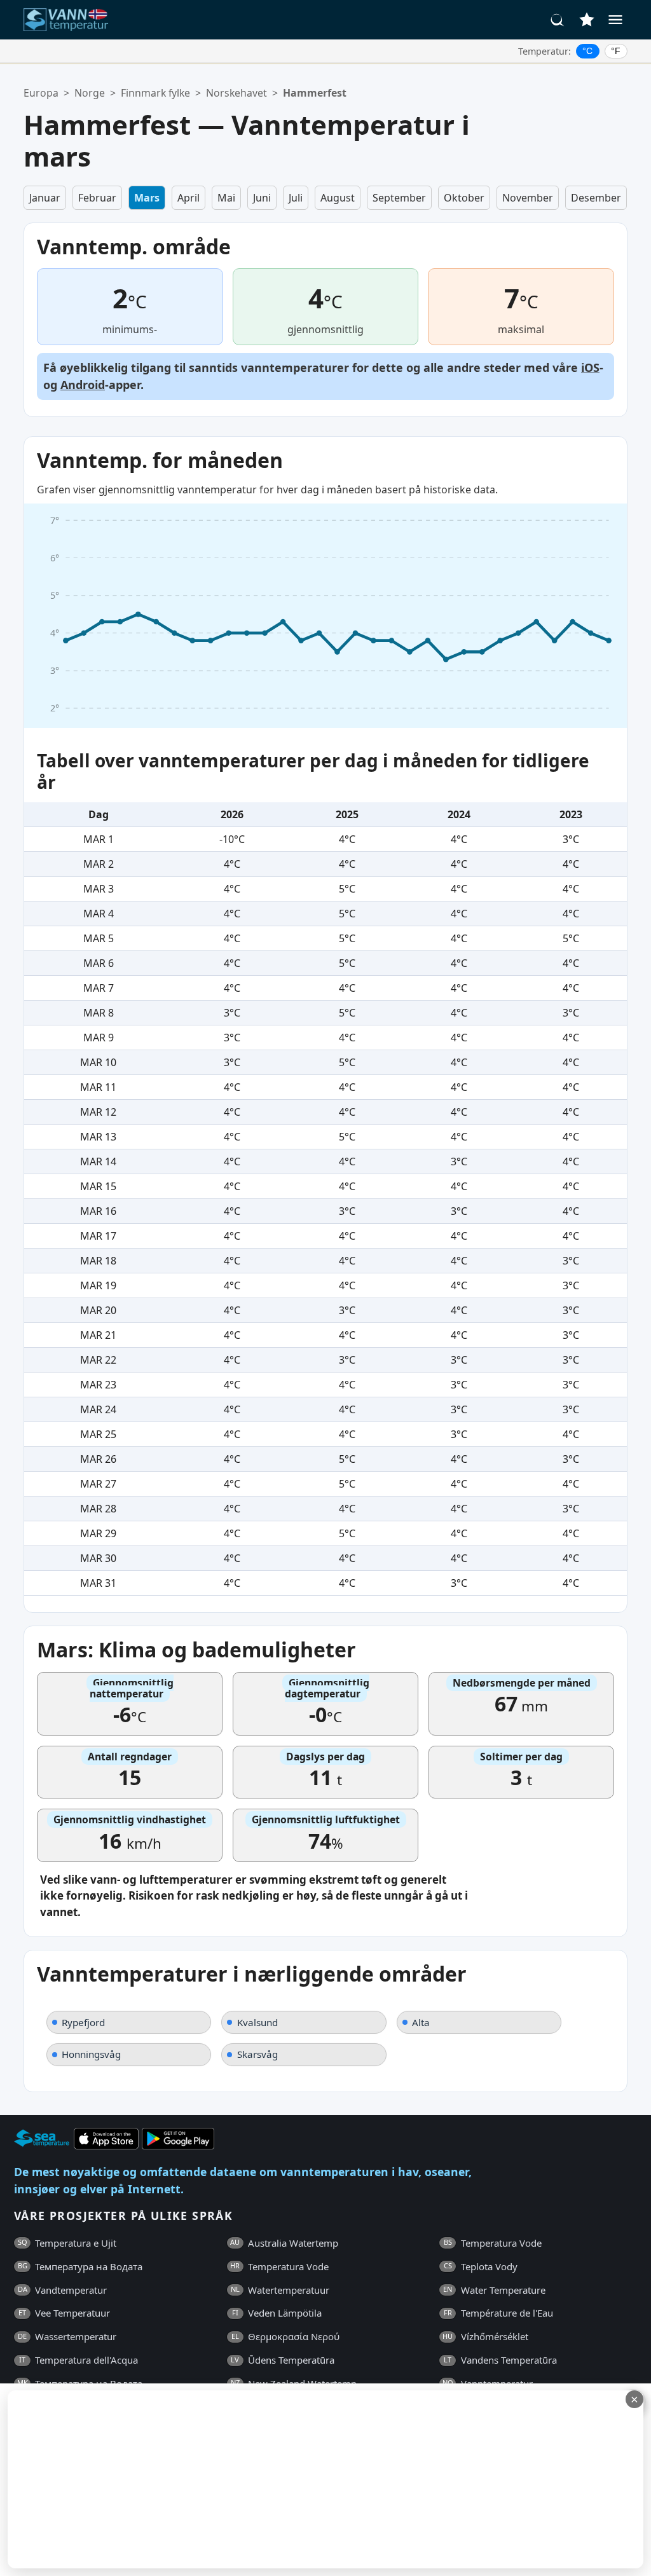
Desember (596, 198)
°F (616, 51)
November (528, 198)
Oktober (464, 198)
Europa (41, 93)
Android (83, 385)
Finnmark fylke (155, 93)
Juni (262, 198)
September (399, 198)
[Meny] (615, 20)
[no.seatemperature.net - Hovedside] (73, 20)
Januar (45, 198)
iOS (590, 367)
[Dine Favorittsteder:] (587, 20)
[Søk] (558, 20)
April (188, 198)
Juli (296, 198)
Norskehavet (236, 93)
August (338, 198)
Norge (90, 93)
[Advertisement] (310, 2479)
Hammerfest (315, 93)
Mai (226, 198)
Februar (97, 198)
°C (587, 51)
